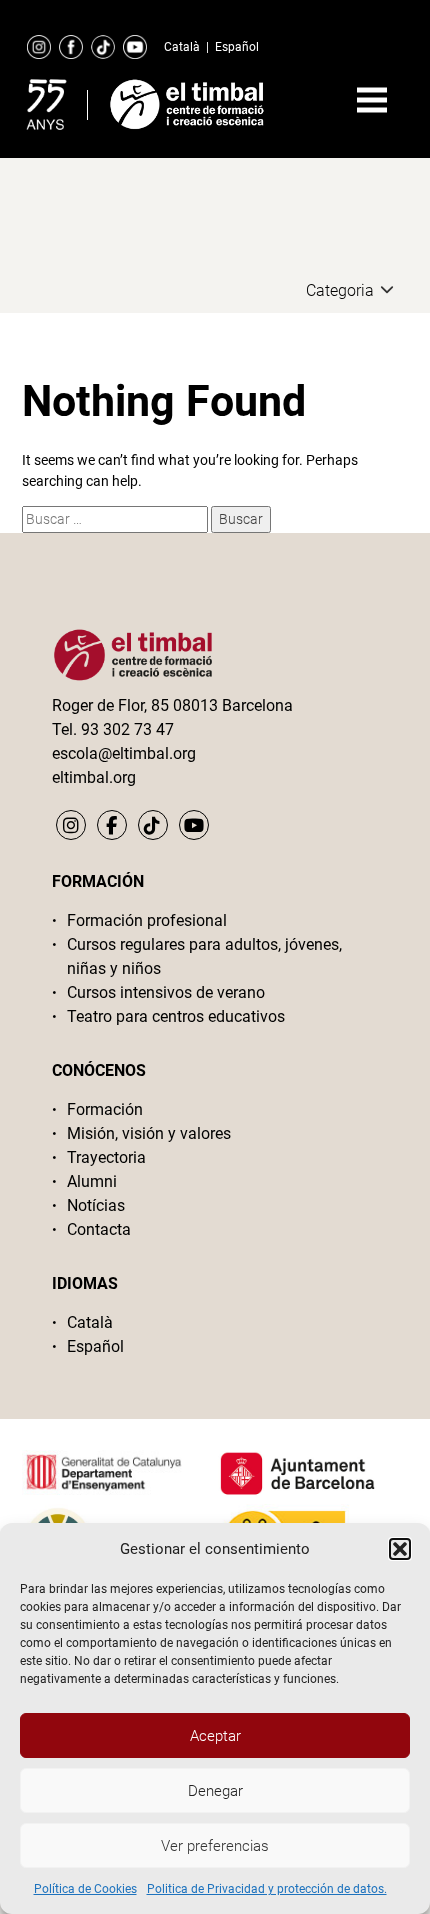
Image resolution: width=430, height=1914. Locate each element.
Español (237, 47)
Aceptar (215, 1736)
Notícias (96, 1205)
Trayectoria (106, 1157)
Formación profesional (147, 920)
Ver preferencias (215, 1846)
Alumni (92, 1181)
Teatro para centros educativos (176, 1016)
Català (182, 47)
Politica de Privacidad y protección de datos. (267, 1889)
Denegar (215, 1791)
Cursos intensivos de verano (166, 992)
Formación (105, 1109)
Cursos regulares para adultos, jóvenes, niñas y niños (204, 956)
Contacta (99, 1229)
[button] (400, 1549)
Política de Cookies (85, 1889)
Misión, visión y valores (149, 1133)
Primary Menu (372, 100)
